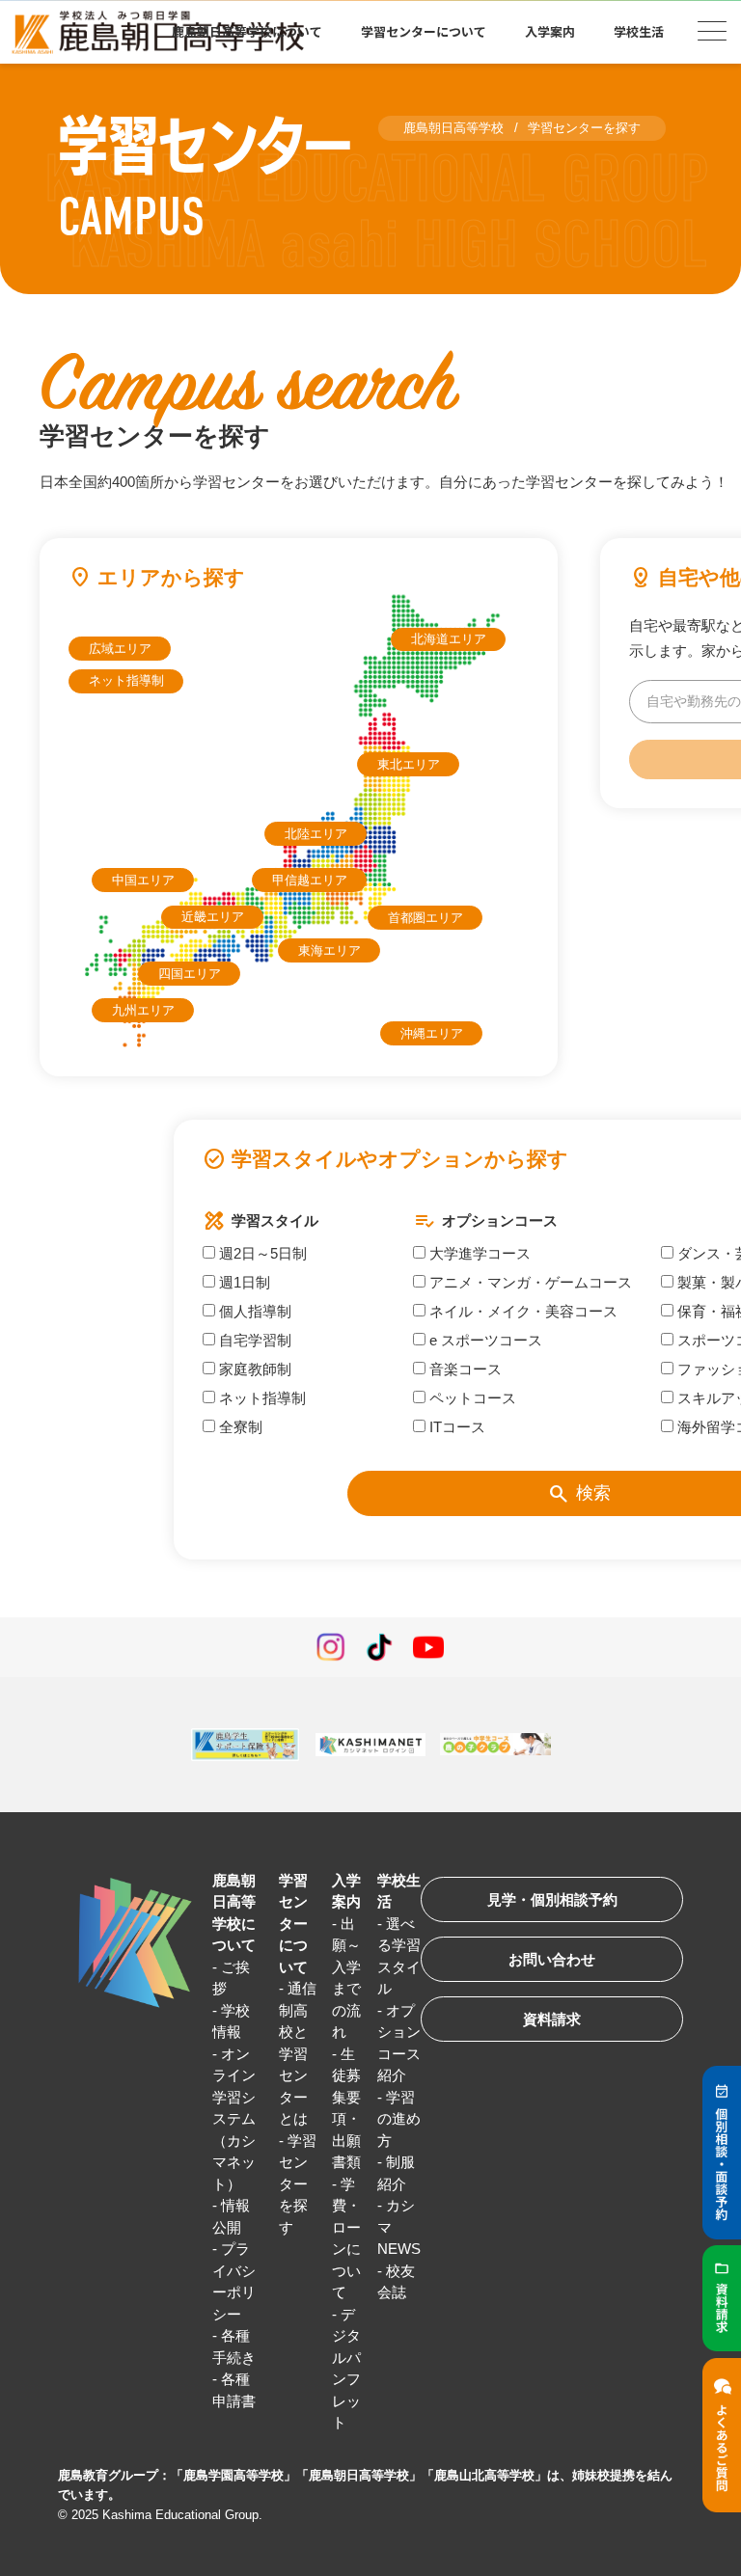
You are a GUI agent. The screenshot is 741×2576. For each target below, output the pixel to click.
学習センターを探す (298, 2184)
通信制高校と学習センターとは (298, 2053)
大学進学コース (478, 1253)
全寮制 (239, 1427)
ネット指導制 (126, 680)
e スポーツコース (484, 1340)
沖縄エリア (432, 1033)
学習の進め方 (399, 2119)
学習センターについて (293, 1924)
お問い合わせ (552, 1959)
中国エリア (143, 880)
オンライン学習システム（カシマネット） (234, 2119)
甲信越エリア (310, 880)
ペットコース (471, 1398)
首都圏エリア (425, 918)
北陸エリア (316, 834)
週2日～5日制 (261, 1253)
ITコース (455, 1427)
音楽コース (464, 1369)
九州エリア (143, 1010)
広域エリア (120, 649)
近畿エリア (213, 917)
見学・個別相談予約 (552, 1899)
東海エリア (329, 950)
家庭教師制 (253, 1369)
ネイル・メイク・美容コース (521, 1311)
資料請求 (552, 2019)
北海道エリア (449, 639)
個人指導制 (253, 1311)
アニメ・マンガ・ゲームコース (529, 1282)
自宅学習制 (253, 1340)
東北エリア (409, 764)
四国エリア (190, 974)
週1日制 (243, 1282)
